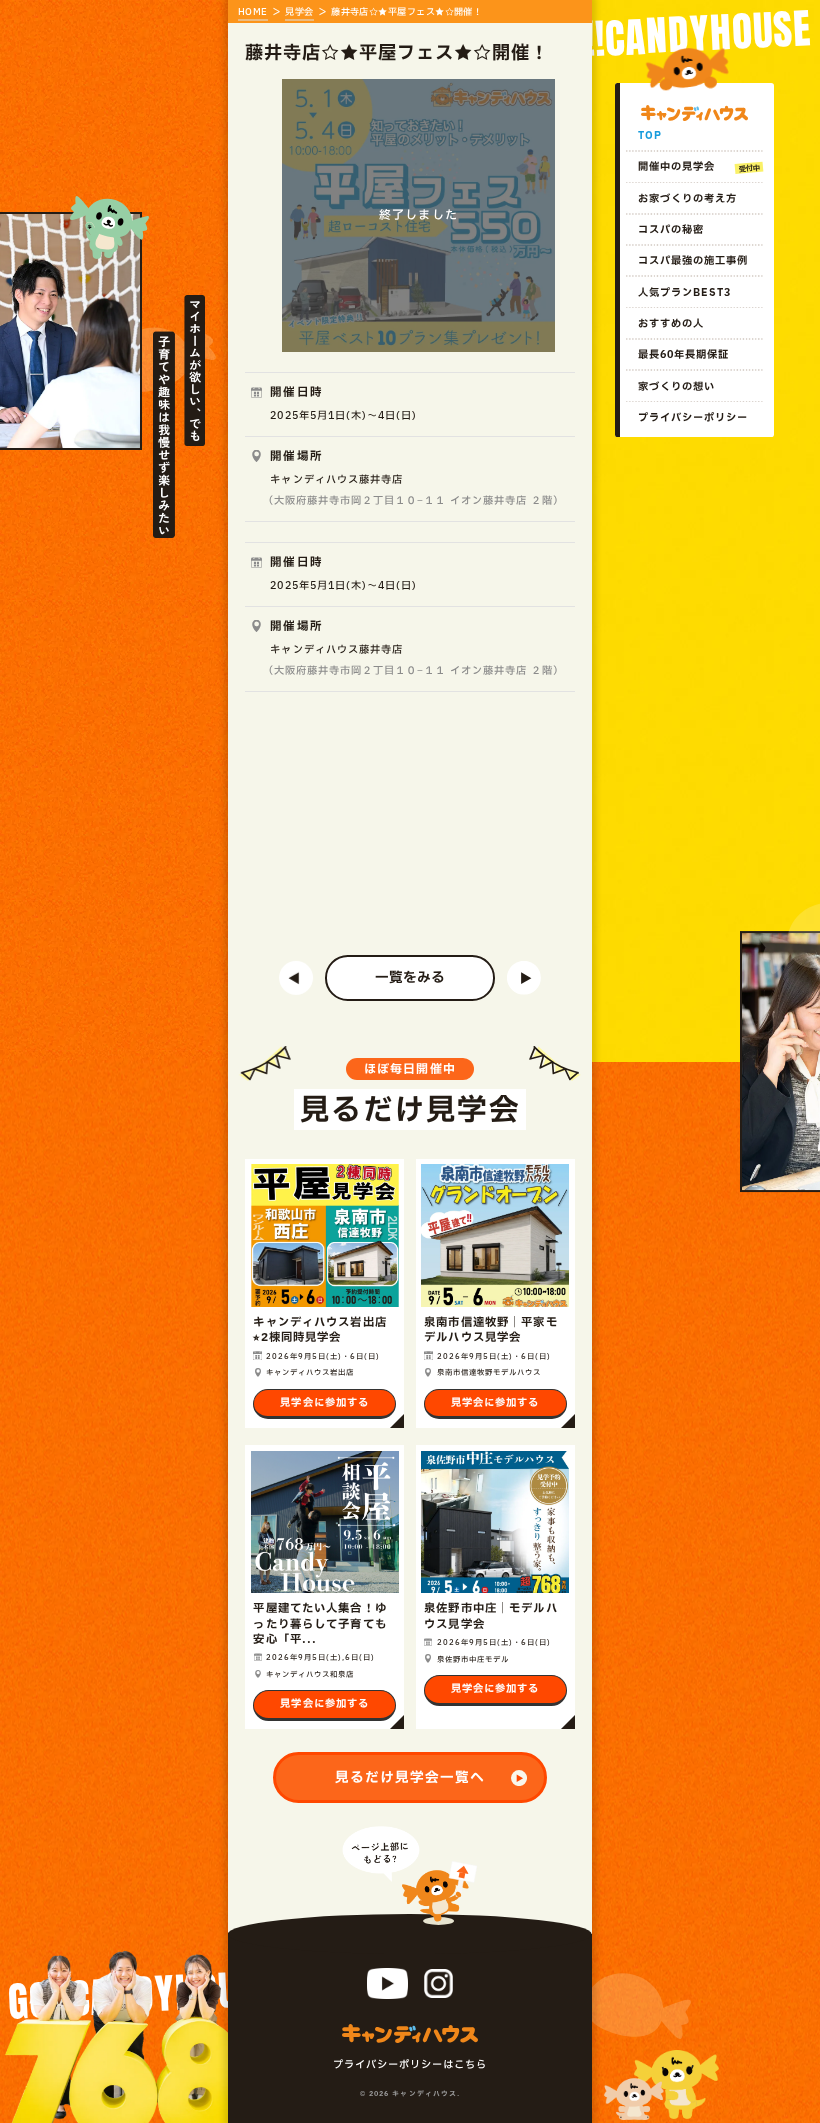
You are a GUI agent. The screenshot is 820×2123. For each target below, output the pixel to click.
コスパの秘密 (671, 230)
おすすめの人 (671, 324)
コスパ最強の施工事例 (693, 261)
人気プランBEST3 (684, 293)
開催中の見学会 (676, 167)
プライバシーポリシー (693, 418)
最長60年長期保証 (683, 355)
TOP (650, 136)
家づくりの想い (676, 387)
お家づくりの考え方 (687, 199)
